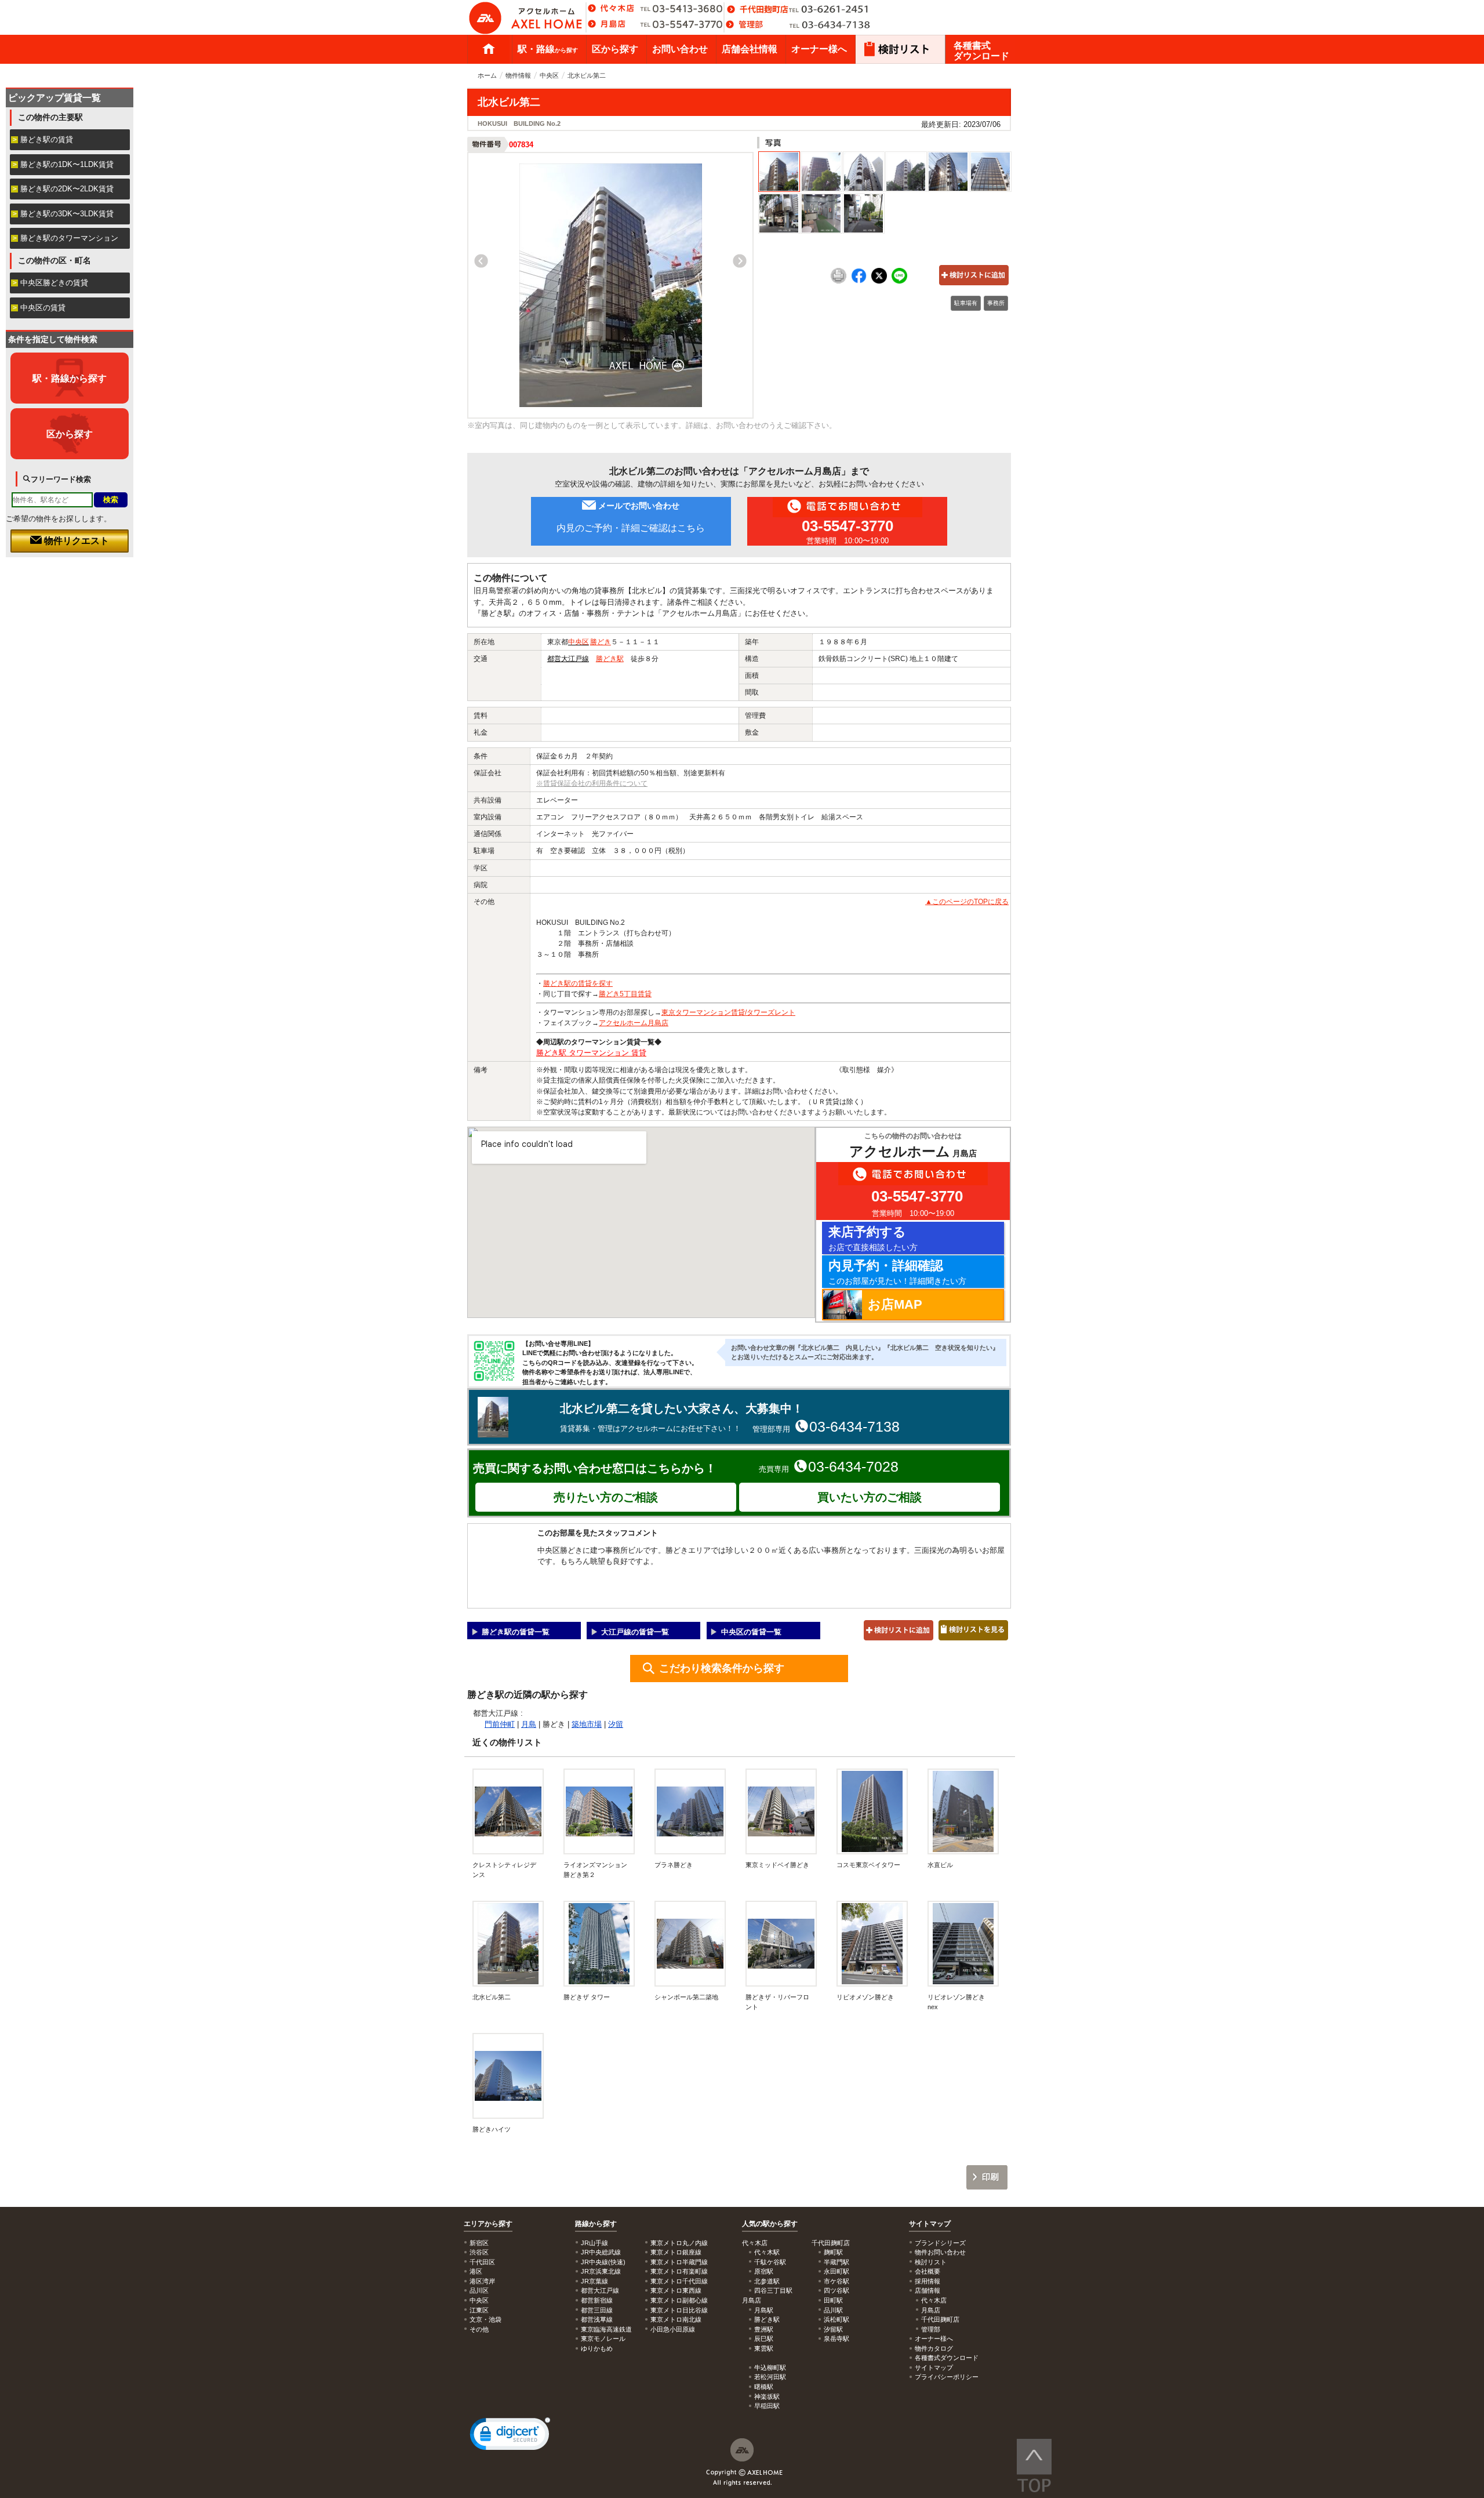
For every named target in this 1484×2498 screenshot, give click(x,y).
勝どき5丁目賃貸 (625, 994)
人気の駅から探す (770, 2224)
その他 (479, 2329)
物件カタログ (934, 2348)
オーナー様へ (819, 49)
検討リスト (931, 2262)
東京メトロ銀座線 (676, 2252)
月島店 (931, 2310)
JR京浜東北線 (601, 2271)
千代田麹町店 (940, 2319)
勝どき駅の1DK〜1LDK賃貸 (67, 164)
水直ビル (940, 1865)
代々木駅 (767, 2252)
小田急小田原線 (673, 2329)
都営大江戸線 (568, 659)
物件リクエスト (75, 541)
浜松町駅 (836, 2319)
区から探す (615, 49)
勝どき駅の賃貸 (47, 139)
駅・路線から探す (70, 378)
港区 (476, 2271)
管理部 (931, 2329)
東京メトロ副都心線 (679, 2300)
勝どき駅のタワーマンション (69, 238)
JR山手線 (594, 2243)
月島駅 (764, 2310)
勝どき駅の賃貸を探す (578, 983)
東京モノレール (603, 2339)
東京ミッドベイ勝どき (777, 1865)
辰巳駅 (764, 2339)
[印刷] (839, 281)
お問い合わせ (680, 49)
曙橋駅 (764, 2387)
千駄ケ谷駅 (770, 2262)
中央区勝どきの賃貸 (54, 283)
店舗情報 (927, 2290)
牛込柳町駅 (770, 2368)
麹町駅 (833, 2252)
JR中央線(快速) (603, 2262)
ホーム (489, 49)
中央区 (549, 75)
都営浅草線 (597, 2319)
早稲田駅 (767, 2406)
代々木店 (934, 2300)
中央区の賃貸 (43, 308)
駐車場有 (966, 303)
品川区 (479, 2290)
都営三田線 (597, 2310)
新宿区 (479, 2243)
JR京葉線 (594, 2281)
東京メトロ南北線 (676, 2319)
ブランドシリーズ (940, 2243)
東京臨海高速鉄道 (606, 2329)
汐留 (616, 1724)
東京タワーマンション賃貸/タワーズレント (728, 1012)
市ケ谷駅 (836, 2281)
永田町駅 (836, 2271)
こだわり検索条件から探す (722, 1668)
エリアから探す (488, 2224)
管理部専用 (826, 1426)
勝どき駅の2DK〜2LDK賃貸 (67, 189)
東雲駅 (764, 2348)
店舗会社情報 (750, 49)
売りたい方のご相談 (606, 1497)
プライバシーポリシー (947, 2377)
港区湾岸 (482, 2281)
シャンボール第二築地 (686, 1997)
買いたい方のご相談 (870, 1497)
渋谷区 (479, 2252)
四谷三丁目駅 (773, 2290)
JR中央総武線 (601, 2252)
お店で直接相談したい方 (873, 1238)
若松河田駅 (770, 2377)
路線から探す (596, 2224)
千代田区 (482, 2262)
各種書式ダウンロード (981, 51)
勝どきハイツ (492, 2129)
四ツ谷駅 (836, 2290)
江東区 (479, 2310)
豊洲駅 (764, 2329)
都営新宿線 (597, 2300)
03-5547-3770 (848, 526)
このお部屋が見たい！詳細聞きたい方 (897, 1272)
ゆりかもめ (597, 2348)
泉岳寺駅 (836, 2339)
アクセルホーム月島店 (634, 1023)
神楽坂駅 (767, 2397)
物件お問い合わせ (940, 2252)
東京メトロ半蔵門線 (679, 2262)
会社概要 (927, 2271)
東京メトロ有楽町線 (679, 2271)
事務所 (996, 303)
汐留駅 (833, 2329)
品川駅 (833, 2310)
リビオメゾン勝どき (865, 1997)
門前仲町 (500, 1724)
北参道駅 (767, 2281)
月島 (529, 1724)
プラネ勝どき (674, 1865)
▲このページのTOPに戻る (967, 902)
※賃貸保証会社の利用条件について (592, 783)
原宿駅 (764, 2271)
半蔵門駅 (836, 2262)
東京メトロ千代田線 (679, 2281)
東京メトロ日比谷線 (679, 2310)
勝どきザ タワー (587, 1997)
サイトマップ (930, 2224)
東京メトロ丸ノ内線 (679, 2243)
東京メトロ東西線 (676, 2290)
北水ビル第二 (492, 1997)
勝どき (601, 642)
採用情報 (927, 2281)
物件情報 (518, 75)
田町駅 (833, 2300)
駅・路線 (548, 49)
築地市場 (587, 1724)
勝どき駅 (610, 659)
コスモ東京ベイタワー (868, 1865)
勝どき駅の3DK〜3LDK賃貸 (67, 214)
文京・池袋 (485, 2319)
